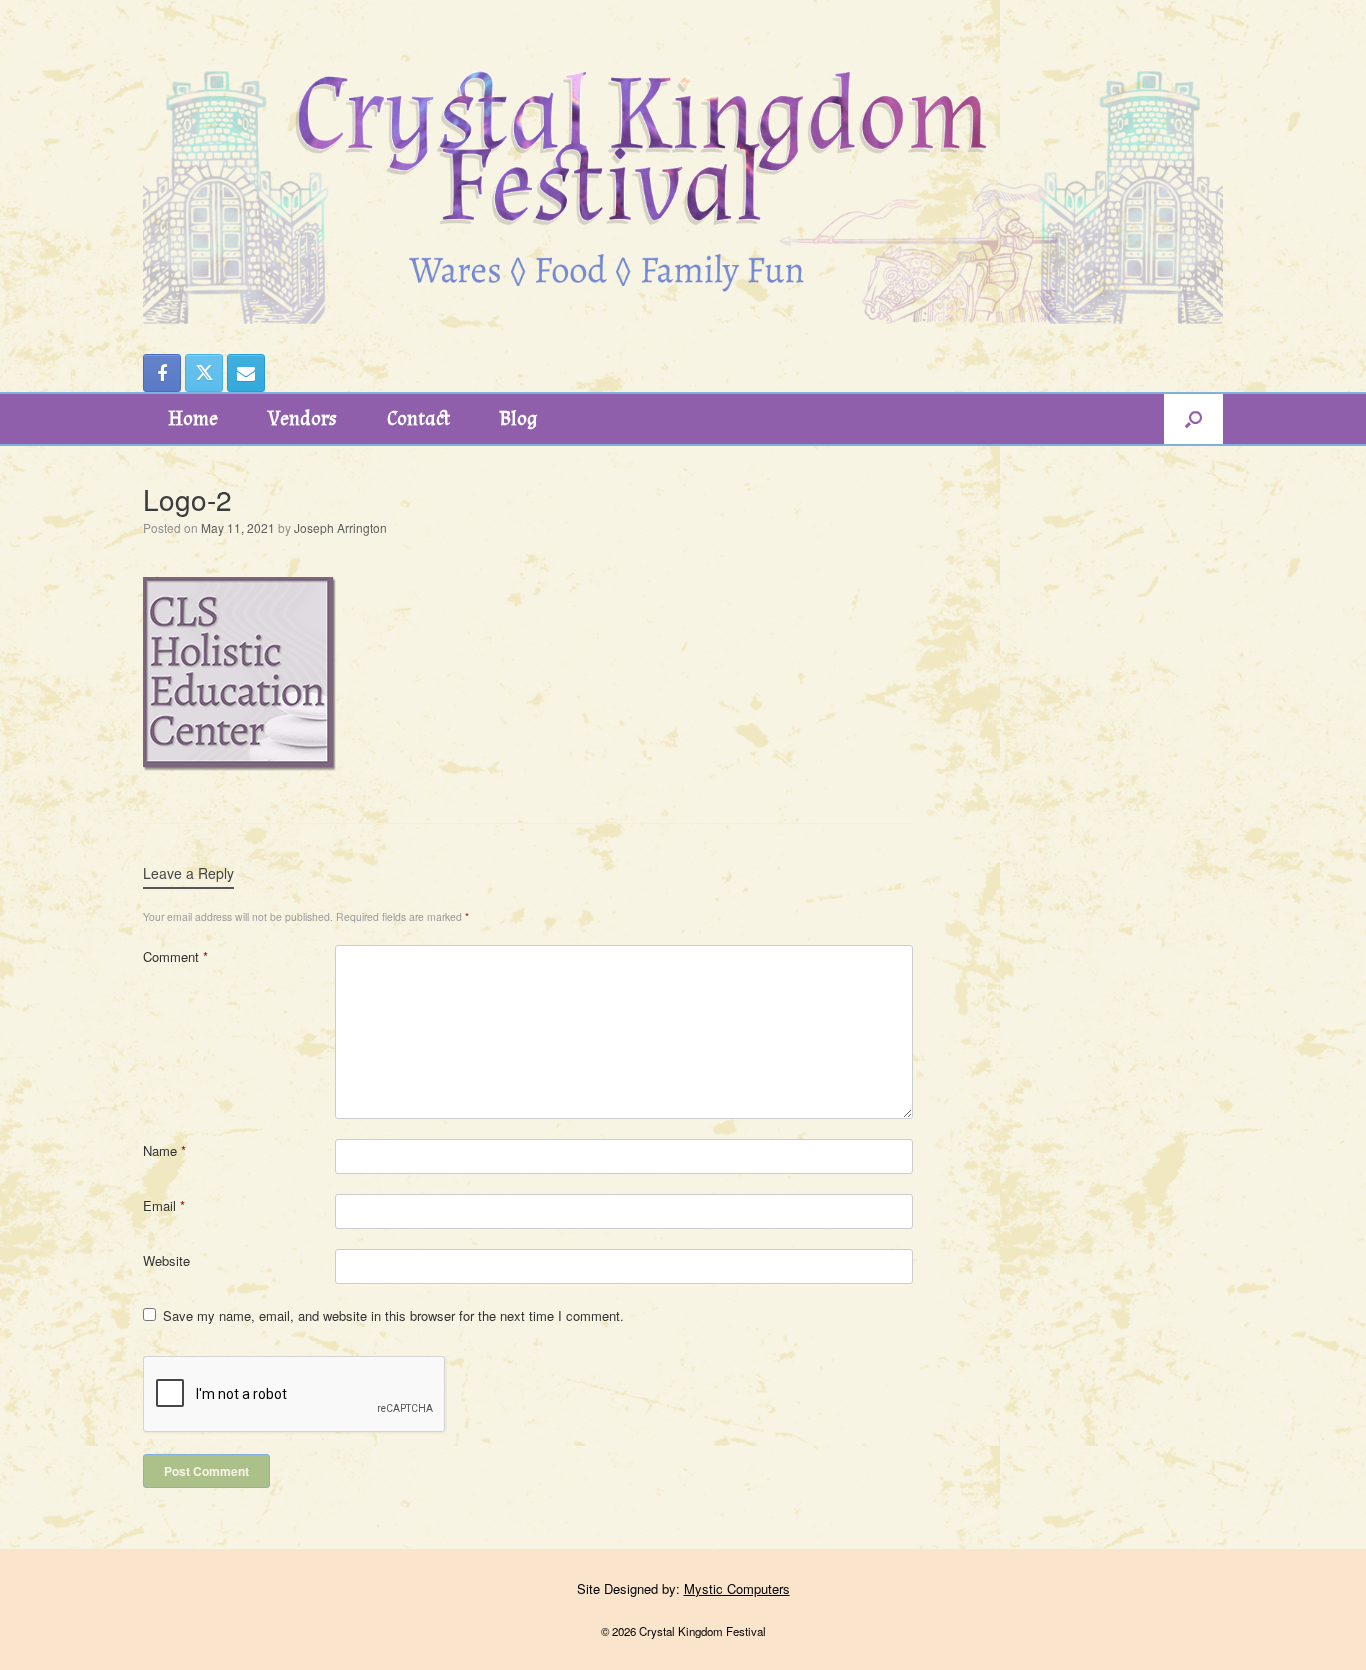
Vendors (302, 419)
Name (164, 1150)
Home (193, 419)
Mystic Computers (737, 1588)
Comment (175, 956)
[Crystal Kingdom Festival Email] (246, 373)
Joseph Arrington (340, 527)
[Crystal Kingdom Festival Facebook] (162, 373)
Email (164, 1205)
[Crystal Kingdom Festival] (683, 162)
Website (166, 1260)
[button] (1193, 419)
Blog (518, 419)
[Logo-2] (243, 770)
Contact (418, 419)
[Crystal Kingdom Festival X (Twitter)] (204, 373)
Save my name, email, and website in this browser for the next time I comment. (393, 1315)
